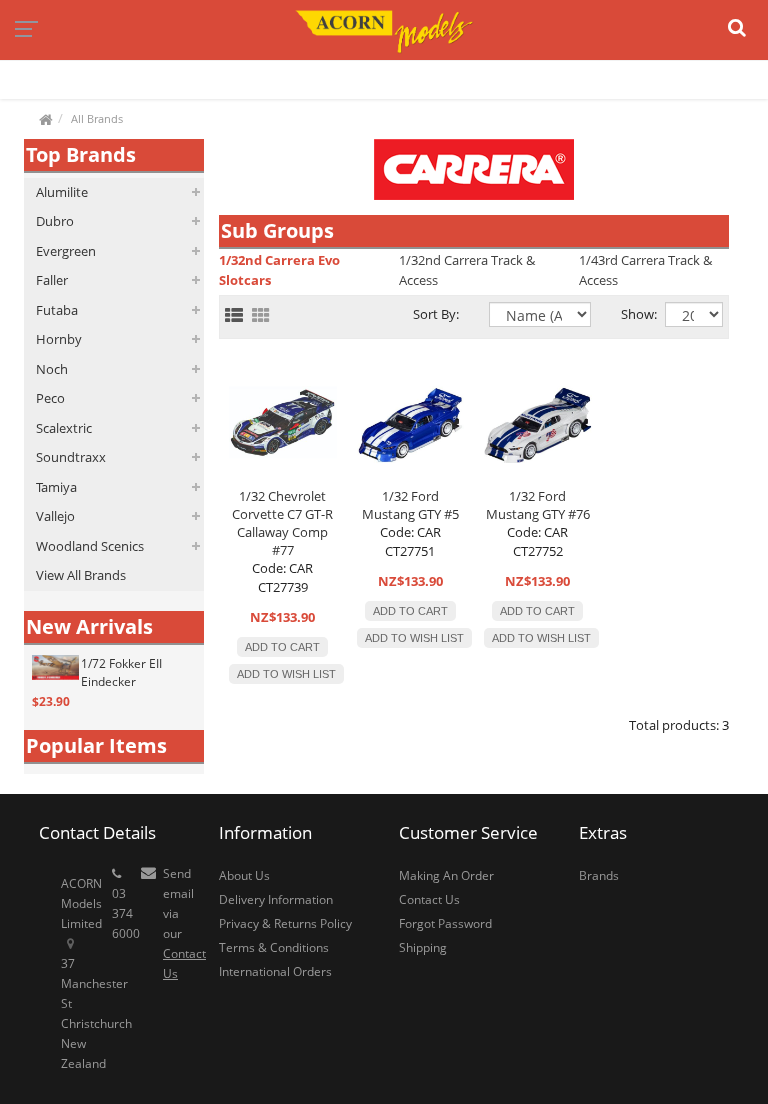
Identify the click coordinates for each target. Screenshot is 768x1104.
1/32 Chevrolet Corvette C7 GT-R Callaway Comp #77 (282, 523)
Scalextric (64, 428)
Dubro (55, 221)
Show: (628, 314)
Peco (50, 398)
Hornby (59, 339)
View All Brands (81, 575)
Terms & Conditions (274, 947)
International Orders (275, 971)
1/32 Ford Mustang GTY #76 (538, 505)
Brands (599, 875)
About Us (244, 875)
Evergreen (66, 251)
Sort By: (436, 314)
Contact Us (429, 899)
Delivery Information (276, 899)
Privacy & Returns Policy (285, 923)
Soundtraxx (71, 457)
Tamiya (56, 487)
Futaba (57, 310)
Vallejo (55, 516)
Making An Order (446, 875)
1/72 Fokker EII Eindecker (121, 672)
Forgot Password (445, 923)
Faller (52, 280)
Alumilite (62, 192)
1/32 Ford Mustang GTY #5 (410, 505)
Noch (52, 369)
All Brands (97, 118)
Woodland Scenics (90, 546)
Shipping (423, 947)
